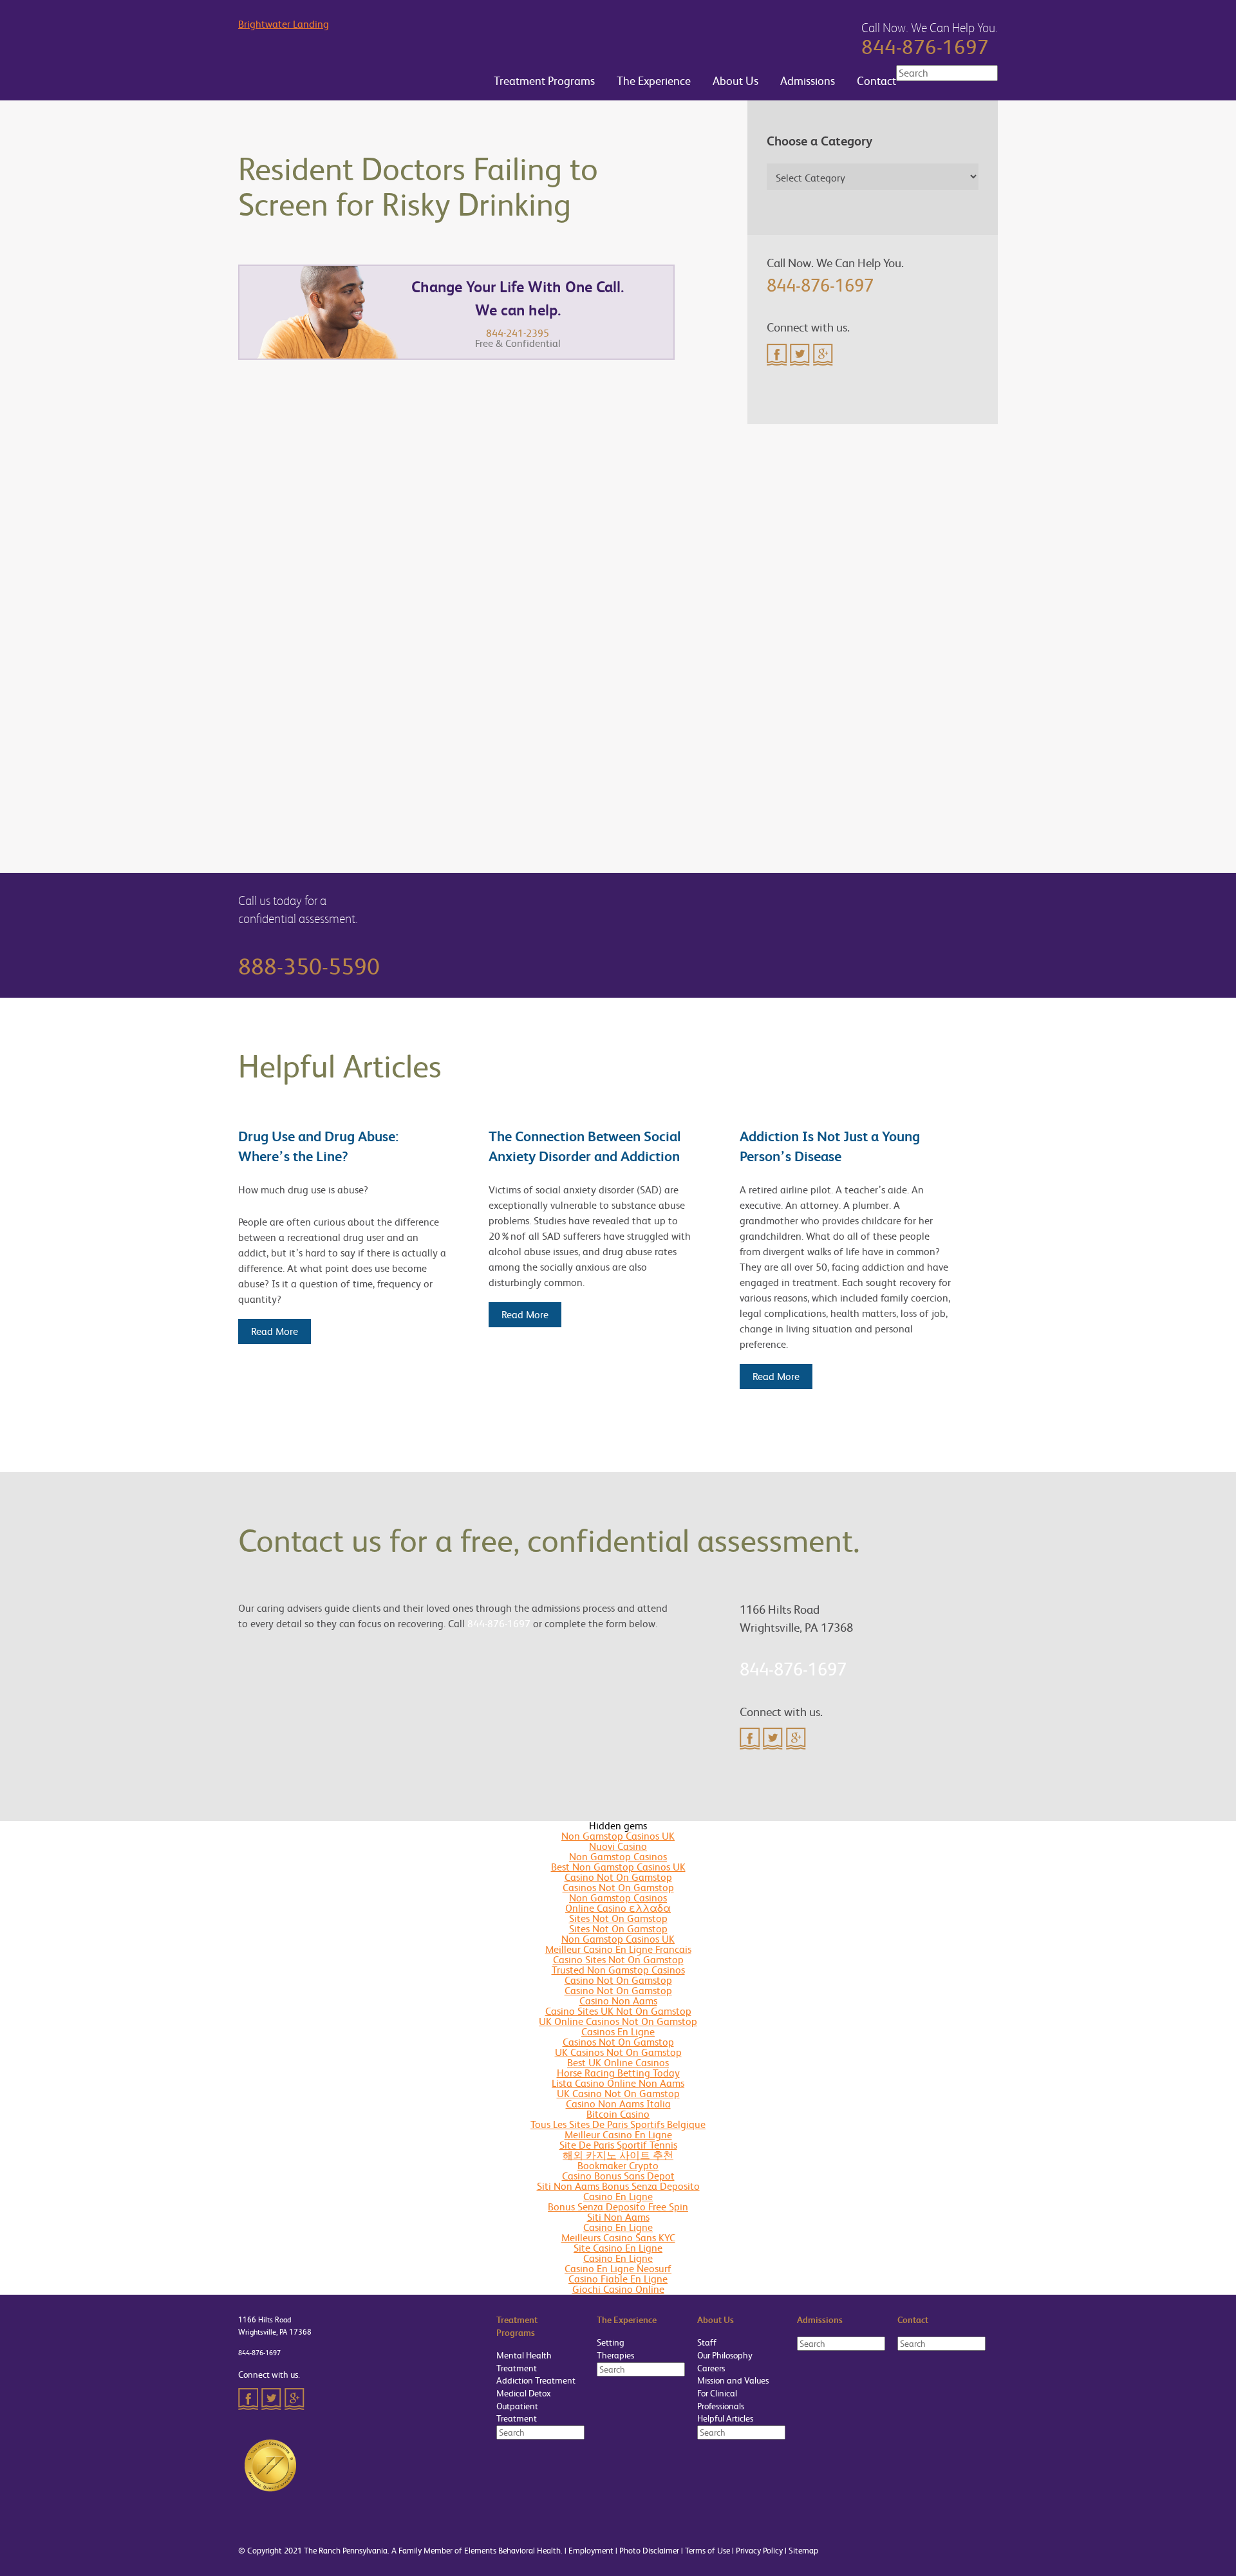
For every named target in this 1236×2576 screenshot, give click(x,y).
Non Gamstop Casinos (618, 1857)
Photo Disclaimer (649, 2551)
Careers (711, 2368)
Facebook (777, 355)
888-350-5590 (309, 967)
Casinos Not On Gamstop (618, 1888)
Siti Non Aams (618, 2217)
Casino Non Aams (618, 2001)
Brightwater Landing (284, 25)
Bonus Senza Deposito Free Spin (618, 2207)
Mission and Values (733, 2380)
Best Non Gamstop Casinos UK (618, 1867)
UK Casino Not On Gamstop (618, 2094)
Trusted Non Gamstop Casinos (618, 1970)
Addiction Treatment (536, 2380)
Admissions (806, 81)
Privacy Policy (759, 2551)
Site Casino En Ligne (618, 2248)
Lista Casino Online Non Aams (618, 2083)
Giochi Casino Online (618, 2289)
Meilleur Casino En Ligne (618, 2135)
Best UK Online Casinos (618, 2063)
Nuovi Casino (618, 1846)
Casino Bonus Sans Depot (618, 2176)
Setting (611, 2342)
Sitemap (803, 2551)
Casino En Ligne (618, 2197)
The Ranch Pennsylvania (346, 2551)
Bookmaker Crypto (618, 2166)
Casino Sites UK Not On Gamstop (618, 2011)
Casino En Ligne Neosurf (618, 2269)
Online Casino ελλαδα (618, 1908)
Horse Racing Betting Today (618, 2073)
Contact (875, 81)
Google (823, 355)
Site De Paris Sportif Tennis (618, 2145)
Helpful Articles (725, 2418)
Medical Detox (524, 2393)
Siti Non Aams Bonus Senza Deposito (618, 2186)
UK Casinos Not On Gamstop (618, 2052)
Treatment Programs (543, 81)
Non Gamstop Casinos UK (618, 1836)
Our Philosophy (725, 2355)
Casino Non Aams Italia (618, 2104)
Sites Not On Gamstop (618, 1918)
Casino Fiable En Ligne (618, 2279)
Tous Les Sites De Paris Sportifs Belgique (618, 2124)
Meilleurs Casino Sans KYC (618, 2238)
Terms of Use (707, 2551)
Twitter (800, 355)
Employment (591, 2551)
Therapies (615, 2355)
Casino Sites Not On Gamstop (618, 1960)
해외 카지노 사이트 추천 (618, 2155)
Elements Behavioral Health (512, 2551)
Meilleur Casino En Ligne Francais (618, 1949)
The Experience (652, 81)
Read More (275, 1331)
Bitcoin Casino (618, 2114)
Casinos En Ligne (618, 2032)
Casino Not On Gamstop (618, 1877)
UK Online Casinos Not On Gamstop (618, 2021)
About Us (734, 81)
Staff (707, 2342)
